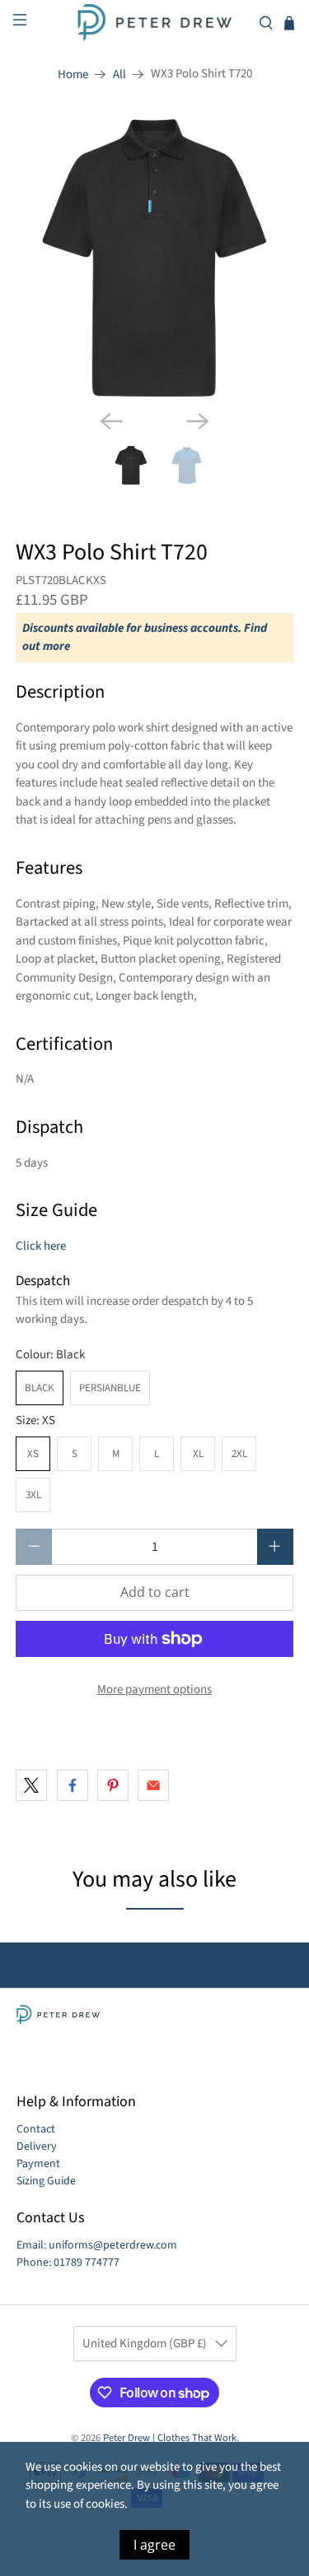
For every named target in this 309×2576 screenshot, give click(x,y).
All (119, 74)
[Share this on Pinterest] (113, 1785)
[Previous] (111, 421)
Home (73, 74)
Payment (38, 2164)
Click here (41, 1246)
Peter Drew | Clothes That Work (170, 2438)
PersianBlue (110, 1388)
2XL (239, 1454)
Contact (36, 2129)
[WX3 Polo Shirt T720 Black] (154, 258)
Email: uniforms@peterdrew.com (97, 2245)
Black (40, 1388)
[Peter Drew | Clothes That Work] (155, 23)
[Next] (198, 421)
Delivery (37, 2147)
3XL (33, 1495)
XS (33, 1454)
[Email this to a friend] (153, 1785)
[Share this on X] (31, 1785)
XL (198, 1454)
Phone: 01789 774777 (68, 2263)
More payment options (154, 1689)
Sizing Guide (46, 2181)
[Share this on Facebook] (73, 1785)
